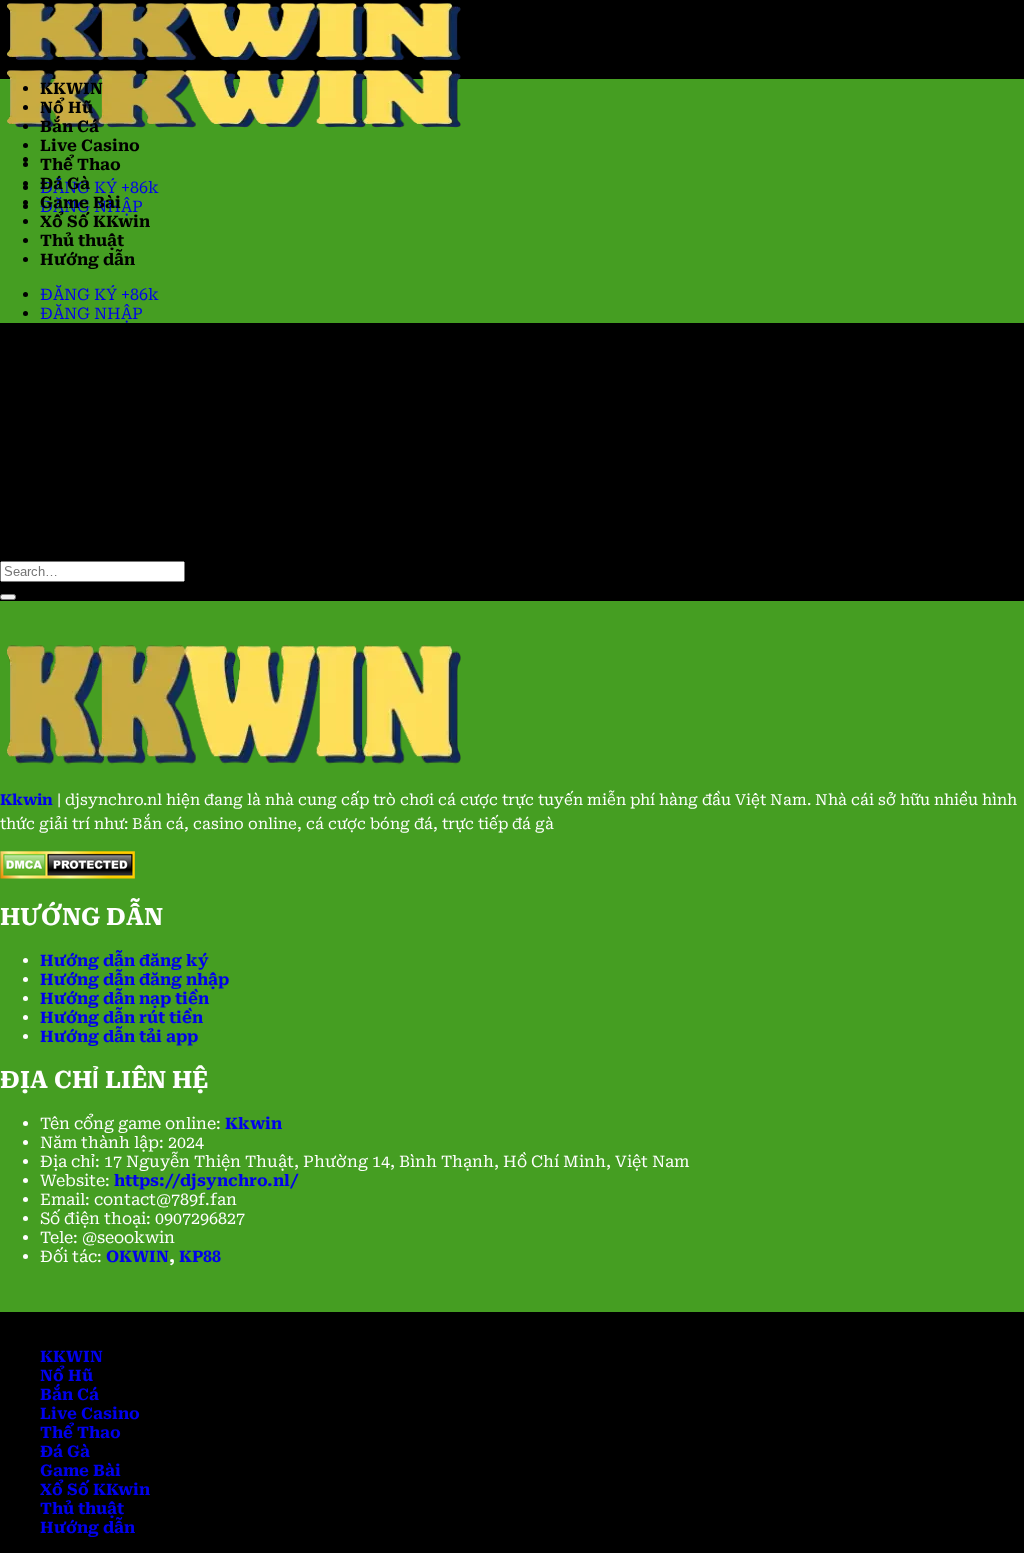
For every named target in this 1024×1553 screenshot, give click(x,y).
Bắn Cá (69, 126)
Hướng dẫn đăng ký (124, 960)
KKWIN (71, 88)
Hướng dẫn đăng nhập (134, 979)
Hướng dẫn (87, 259)
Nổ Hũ (66, 107)
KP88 (200, 1256)
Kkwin (253, 1123)
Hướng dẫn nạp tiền (124, 998)
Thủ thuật (82, 240)
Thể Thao (80, 164)
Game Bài (80, 202)
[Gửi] (8, 597)
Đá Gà (65, 183)
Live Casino (90, 145)
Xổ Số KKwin (95, 221)
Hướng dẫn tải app (119, 1036)
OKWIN (137, 1256)
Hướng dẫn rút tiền (121, 1017)
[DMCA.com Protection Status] (67, 873)
